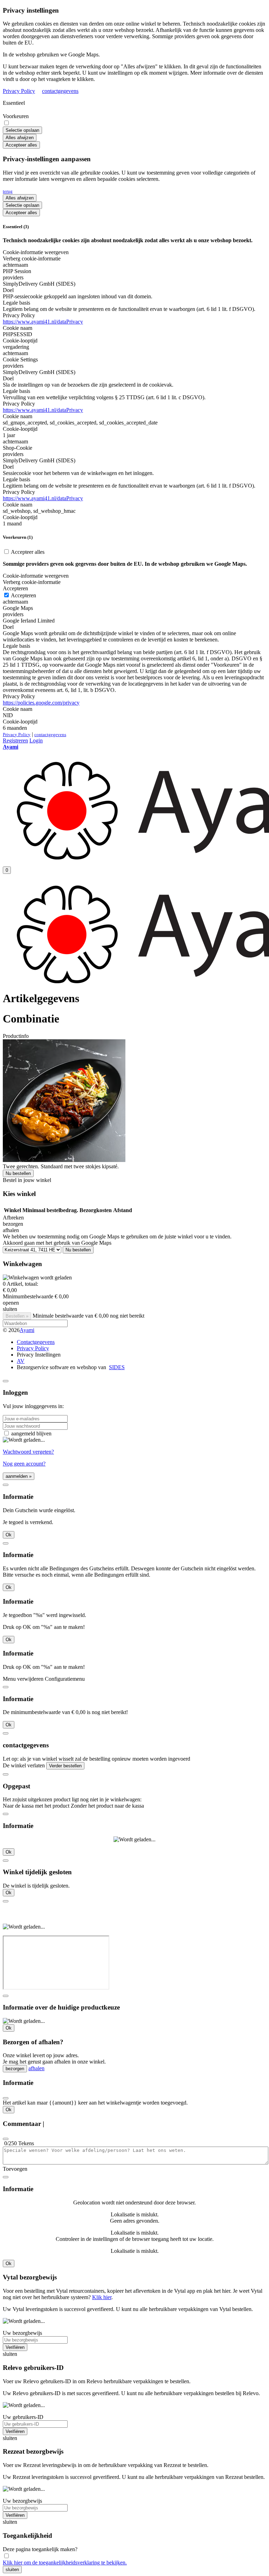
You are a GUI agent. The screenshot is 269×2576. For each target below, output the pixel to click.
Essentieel (14, 103)
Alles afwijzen (20, 138)
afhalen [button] (11, 1230)
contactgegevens (60, 91)
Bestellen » (17, 1316)
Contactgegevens (36, 1342)
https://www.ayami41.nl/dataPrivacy (43, 322)
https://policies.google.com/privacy (41, 703)
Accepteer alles (21, 145)
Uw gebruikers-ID (23, 2417)
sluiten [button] (10, 1309)
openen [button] (11, 1303)
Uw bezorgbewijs (22, 2333)
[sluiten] (6, 1381)
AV (21, 1361)
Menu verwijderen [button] (23, 1679)
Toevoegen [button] (15, 2169)
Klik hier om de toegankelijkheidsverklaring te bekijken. (65, 2563)
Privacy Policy (19, 91)
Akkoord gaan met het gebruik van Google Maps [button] (57, 1243)
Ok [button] (9, 1535)
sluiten (12, 2570)
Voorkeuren (16, 116)
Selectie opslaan (22, 130)
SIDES (117, 1367)
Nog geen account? (24, 1464)
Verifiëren (15, 2347)
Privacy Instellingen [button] (39, 1355)
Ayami (27, 1330)
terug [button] (8, 191)
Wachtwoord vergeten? (28, 1452)
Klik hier (102, 2297)
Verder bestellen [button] (65, 1766)
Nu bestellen (18, 1173)
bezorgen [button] (13, 1224)
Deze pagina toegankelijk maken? (40, 2549)
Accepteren (23, 595)
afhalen (36, 2068)
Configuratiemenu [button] (65, 1679)
